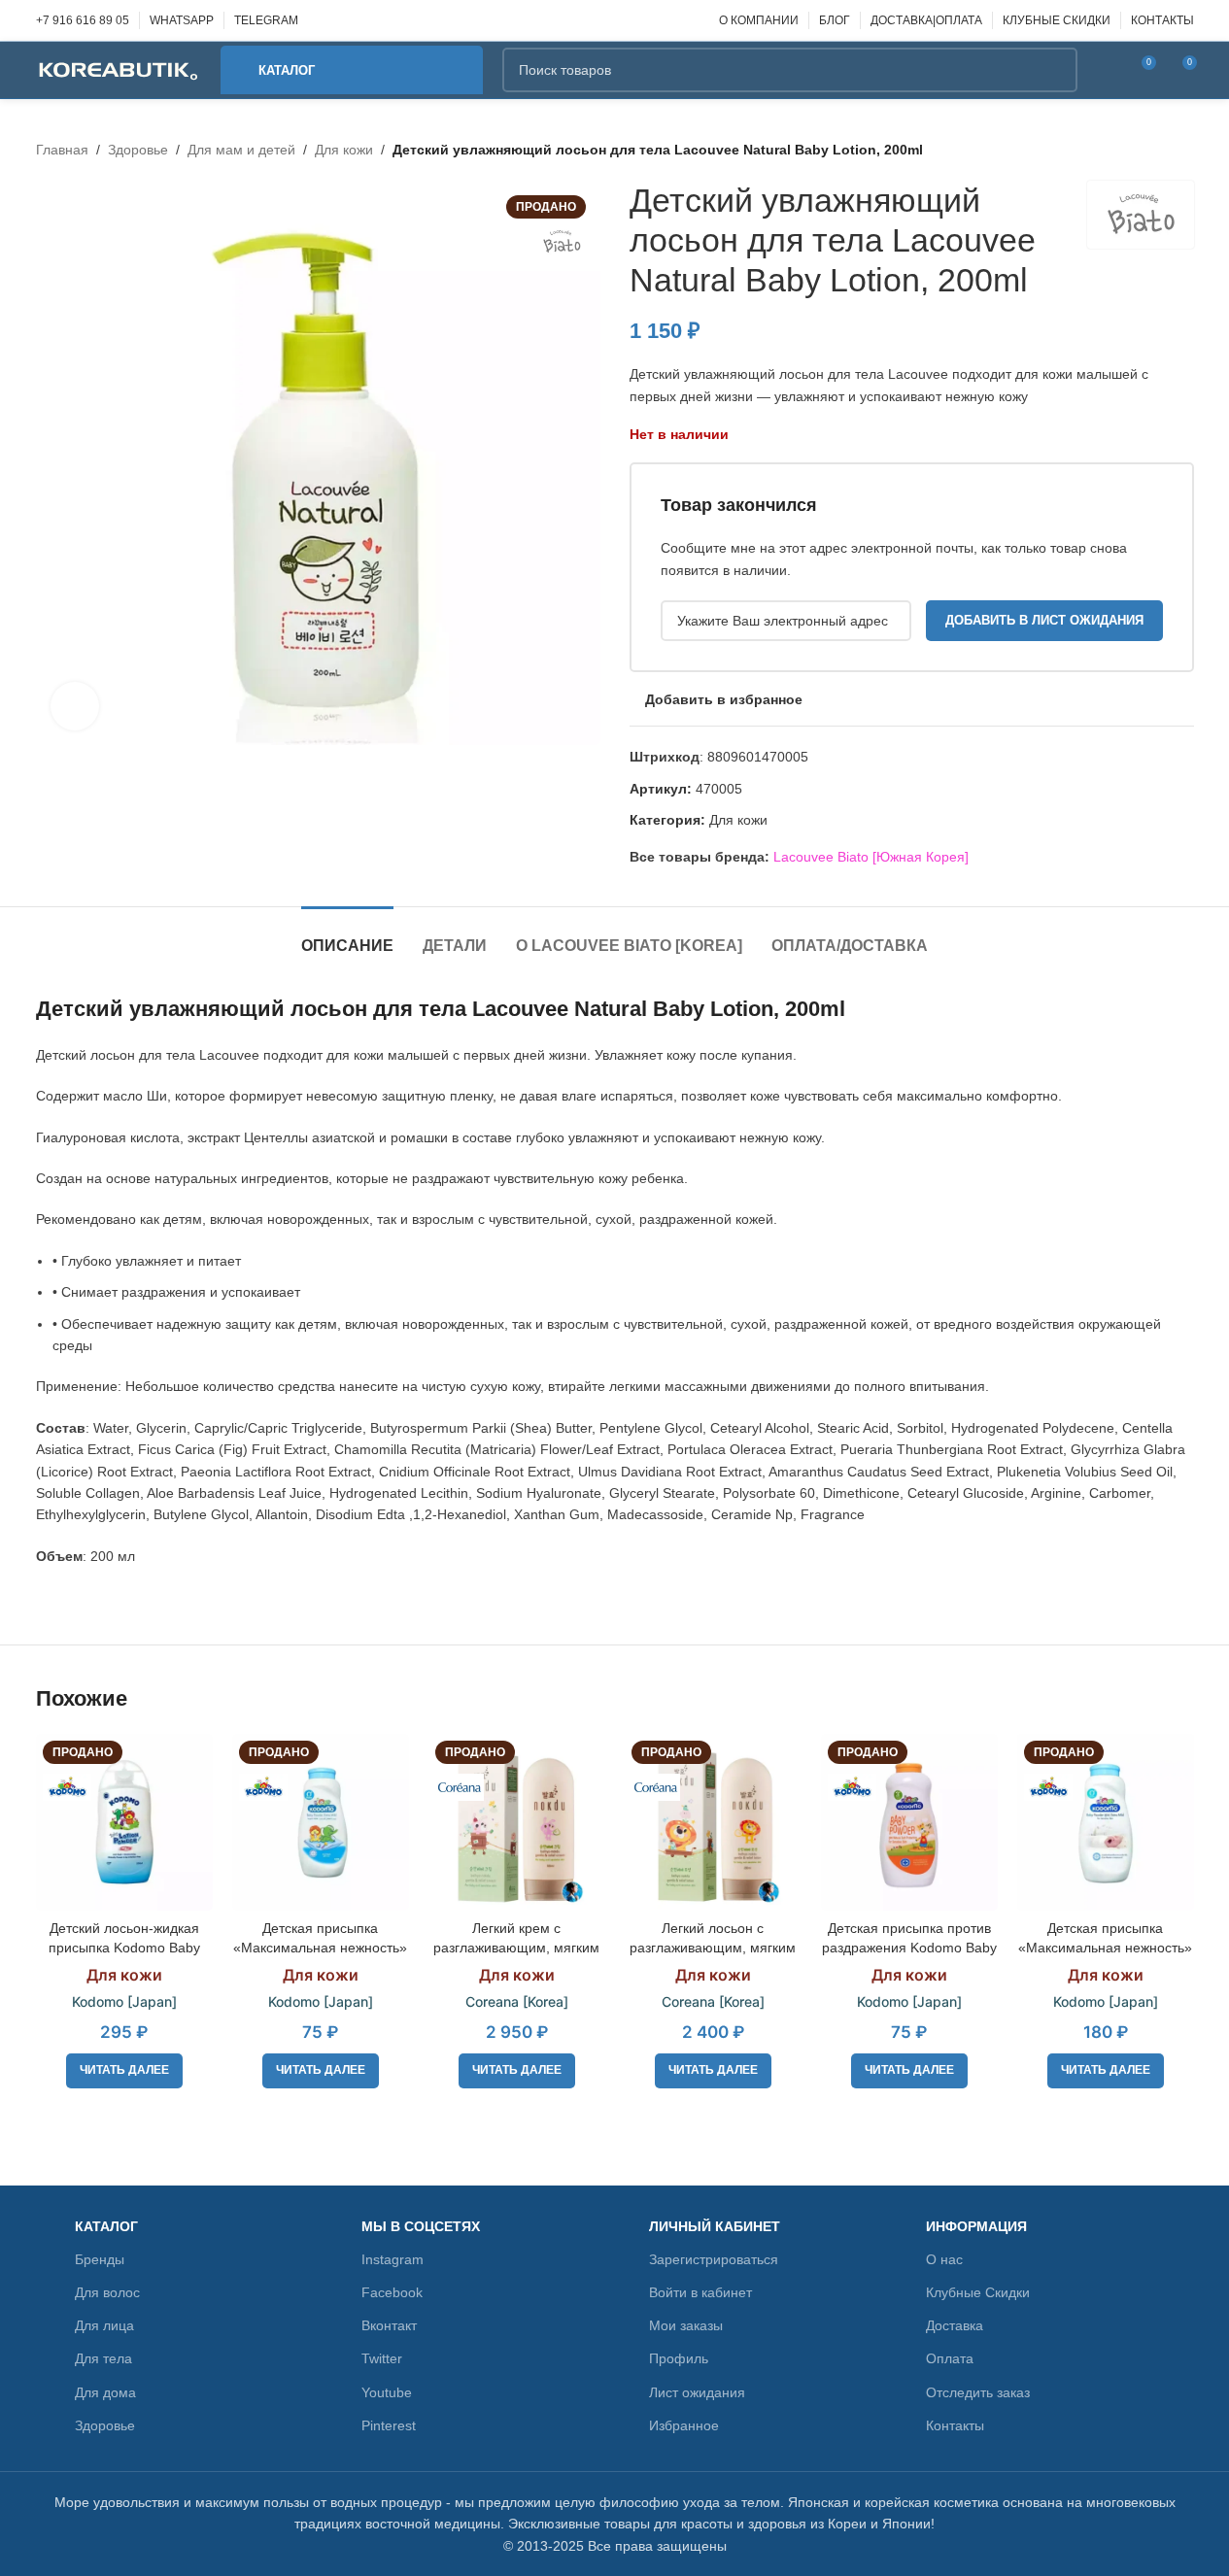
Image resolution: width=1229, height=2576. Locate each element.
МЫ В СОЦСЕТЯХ (421, 2226)
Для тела (103, 2358)
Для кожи (344, 150)
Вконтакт (389, 2325)
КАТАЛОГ (106, 2226)
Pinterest (389, 2425)
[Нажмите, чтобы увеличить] (75, 706)
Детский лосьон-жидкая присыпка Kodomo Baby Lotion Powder (124, 1947)
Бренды (100, 2259)
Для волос (107, 2292)
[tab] (347, 936)
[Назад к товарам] (1159, 150)
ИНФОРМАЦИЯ (976, 2226)
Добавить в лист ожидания (1044, 620)
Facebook (392, 2292)
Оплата (950, 2358)
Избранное (684, 2425)
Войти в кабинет (700, 2292)
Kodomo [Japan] (124, 2001)
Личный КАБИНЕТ (715, 2226)
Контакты (955, 2425)
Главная (62, 150)
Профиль (679, 2358)
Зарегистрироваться (714, 2259)
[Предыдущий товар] (1136, 150)
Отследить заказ (978, 2392)
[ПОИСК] (1055, 70)
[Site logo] (119, 69)
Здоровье (138, 150)
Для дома (105, 2392)
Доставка (955, 2325)
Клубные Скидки (978, 2292)
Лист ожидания (697, 2392)
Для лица (104, 2325)
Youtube (387, 2392)
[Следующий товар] (1182, 150)
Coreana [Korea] (517, 2001)
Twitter (382, 2358)
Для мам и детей (241, 150)
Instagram (393, 2259)
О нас (944, 2259)
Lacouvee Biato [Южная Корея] (871, 857)
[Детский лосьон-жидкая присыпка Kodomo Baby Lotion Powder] (124, 1822)
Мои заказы (686, 2325)
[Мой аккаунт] (1105, 70)
